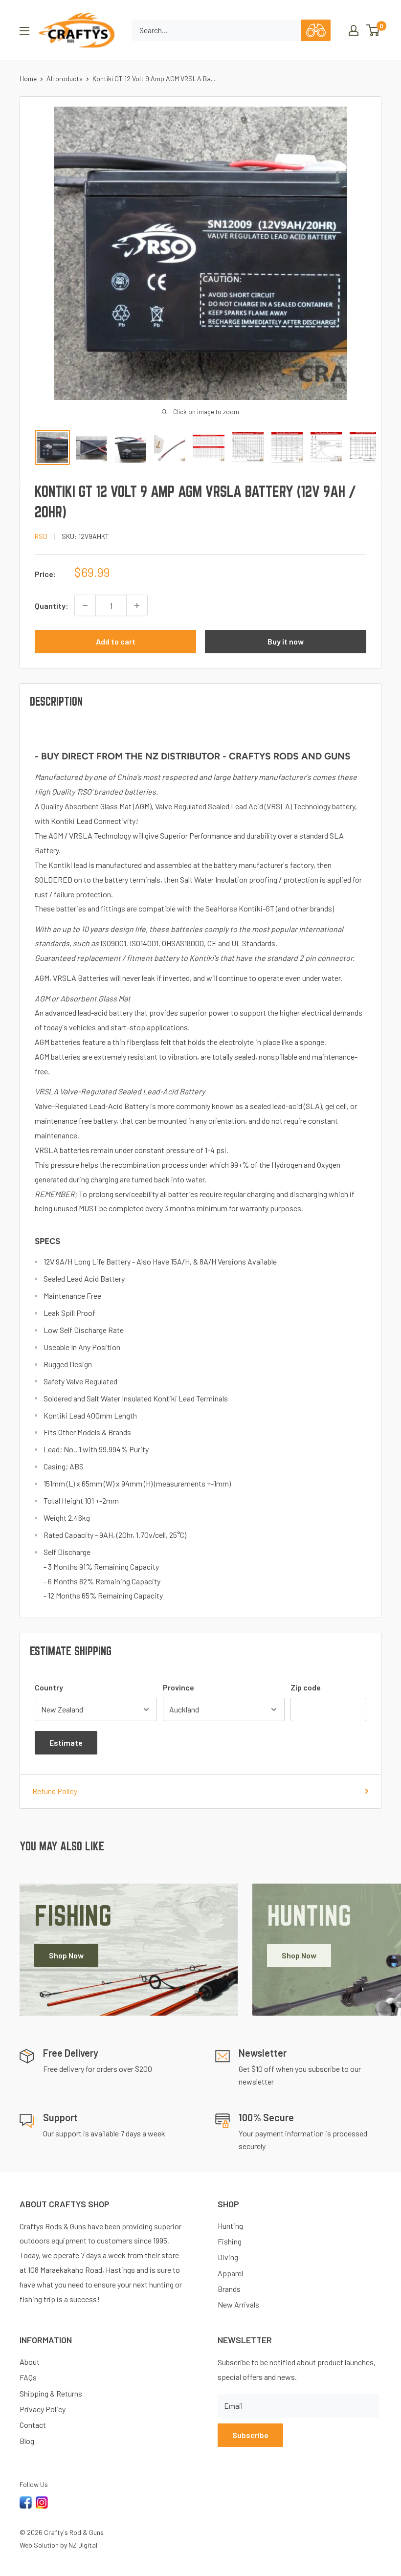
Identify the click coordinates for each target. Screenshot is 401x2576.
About (30, 2362)
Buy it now (286, 641)
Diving (228, 2257)
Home (28, 78)
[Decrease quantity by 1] (85, 605)
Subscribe (250, 2435)
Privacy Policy (43, 2409)
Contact (33, 2425)
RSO (41, 536)
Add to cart (116, 641)
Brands (229, 2289)
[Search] (316, 30)
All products (65, 78)
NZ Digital (83, 2545)
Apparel (230, 2273)
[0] (373, 30)
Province (178, 1687)
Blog (27, 2441)
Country (49, 1687)
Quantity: (52, 606)
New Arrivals (238, 2304)
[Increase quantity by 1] (137, 605)
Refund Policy (55, 1791)
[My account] (354, 30)
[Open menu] (24, 31)
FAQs (28, 2377)
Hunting (230, 2226)
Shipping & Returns (51, 2393)
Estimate (66, 1743)
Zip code (306, 1687)
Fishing (230, 2241)
